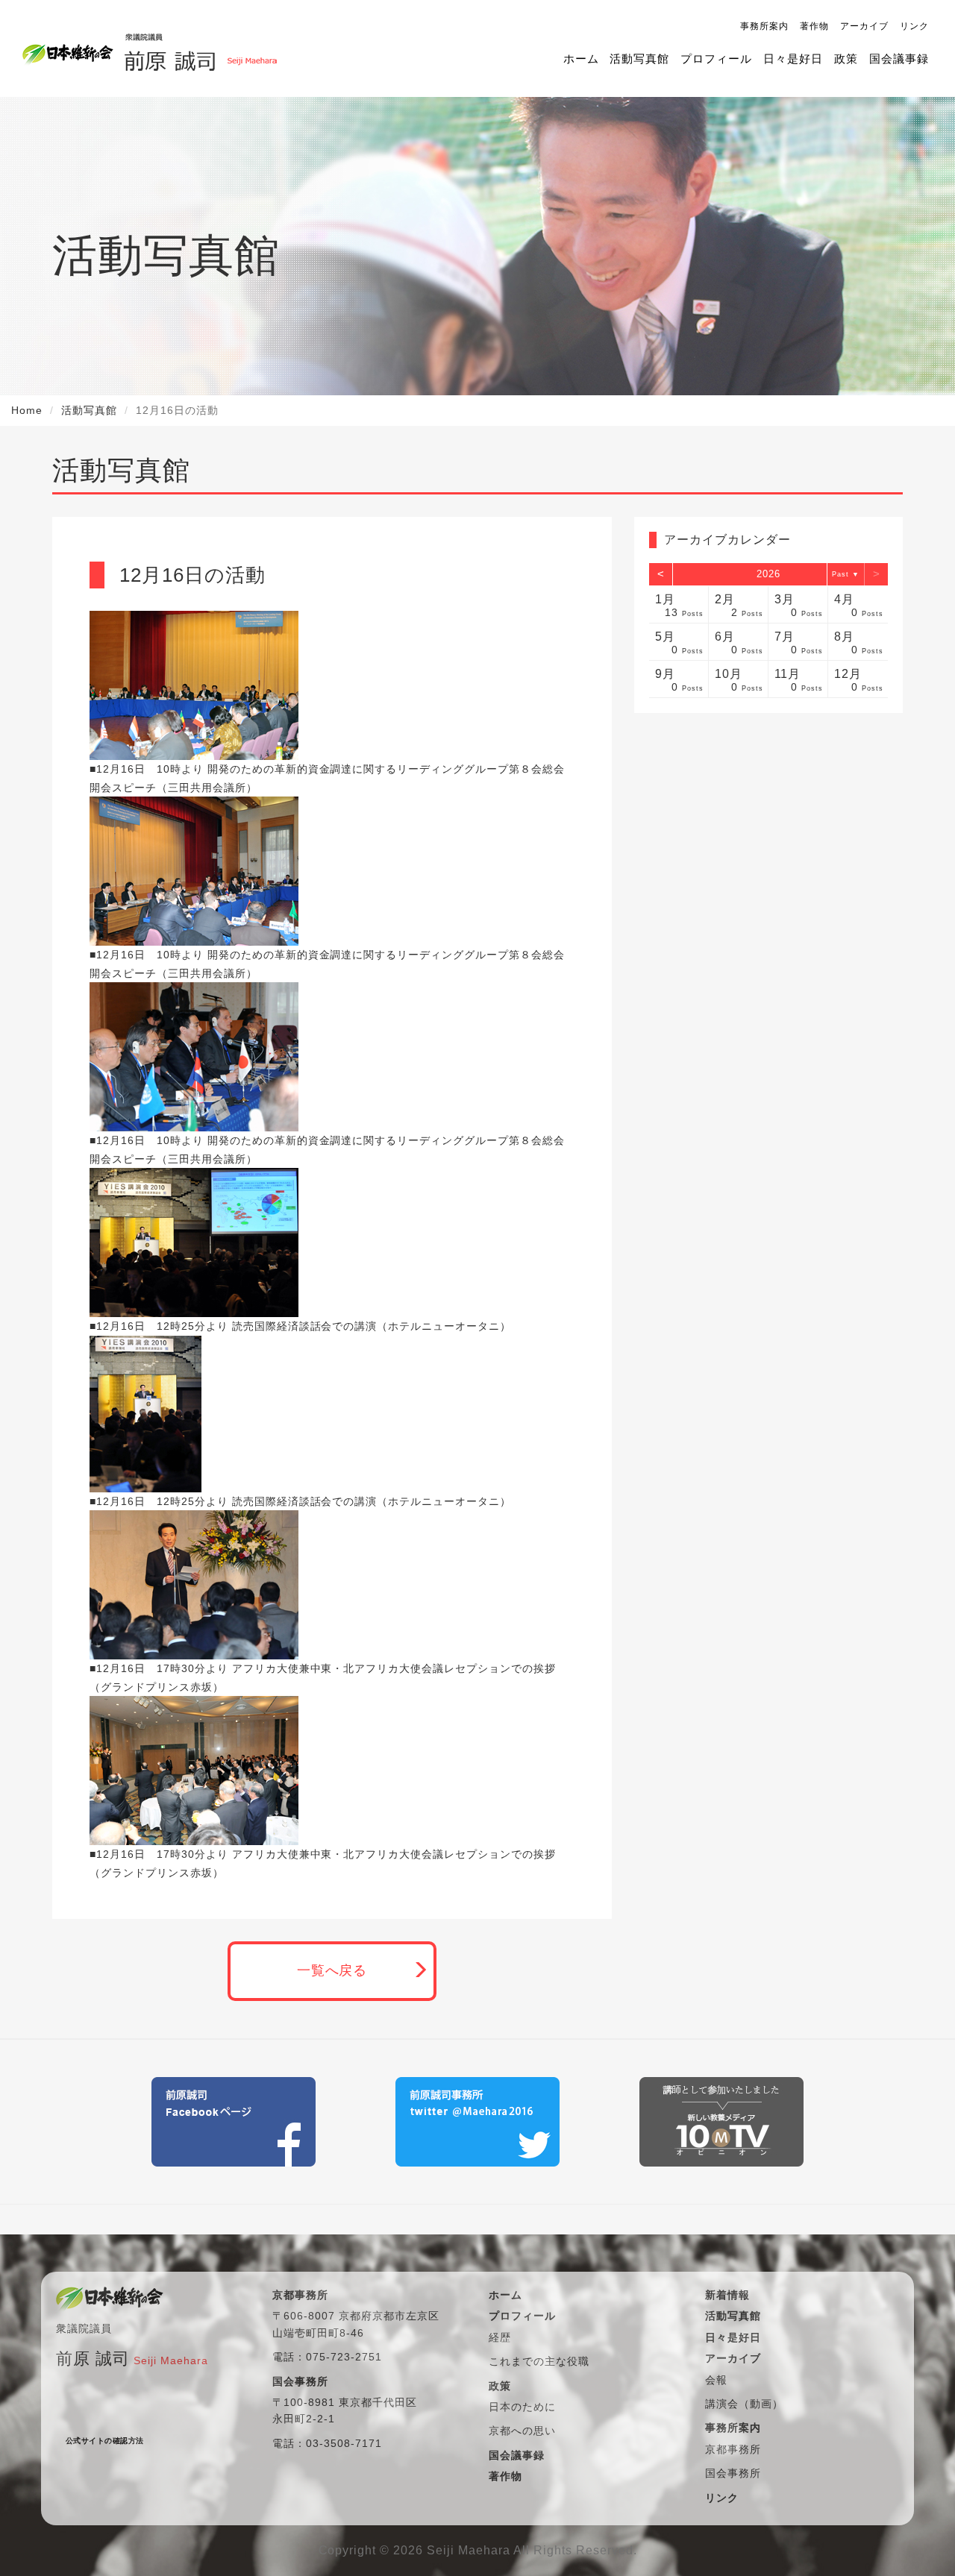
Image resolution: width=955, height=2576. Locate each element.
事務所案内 (764, 26)
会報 (716, 2380)
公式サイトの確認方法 (105, 2441)
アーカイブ (864, 26)
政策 (846, 59)
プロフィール (716, 59)
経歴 (500, 2337)
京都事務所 (733, 2449)
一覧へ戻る (332, 1970)
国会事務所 (733, 2473)
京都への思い (522, 2431)
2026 (768, 574)
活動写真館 (639, 59)
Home (27, 410)
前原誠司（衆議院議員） (200, 48)
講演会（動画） (744, 2404)
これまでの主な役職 (539, 2361)
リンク (914, 26)
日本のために (522, 2407)
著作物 (814, 26)
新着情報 (727, 2295)
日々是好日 (793, 59)
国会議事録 (899, 59)
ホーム (581, 59)
